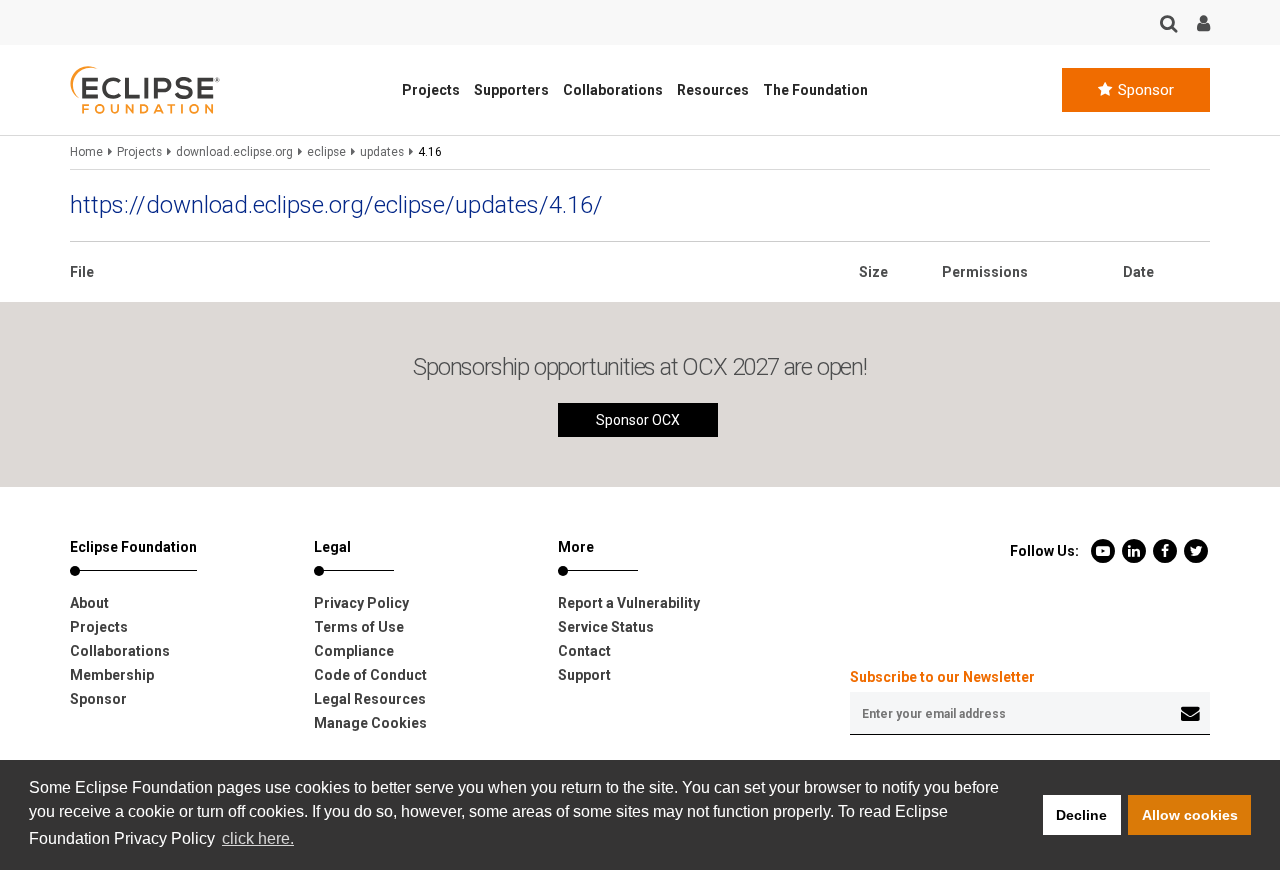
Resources (713, 90)
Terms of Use (359, 627)
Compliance (354, 651)
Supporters (511, 90)
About (89, 603)
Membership (112, 675)
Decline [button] (1081, 815)
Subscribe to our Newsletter (942, 677)
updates (382, 152)
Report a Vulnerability (629, 603)
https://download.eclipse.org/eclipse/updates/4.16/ (336, 205)
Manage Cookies (370, 723)
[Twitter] (1196, 550)
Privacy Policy (361, 603)
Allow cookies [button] (1190, 815)
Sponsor (1144, 90)
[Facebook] (1166, 550)
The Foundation (815, 90)
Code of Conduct (370, 675)
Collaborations (613, 90)
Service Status (606, 627)
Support (584, 675)
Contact (584, 651)
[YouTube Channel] (1104, 550)
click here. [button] (258, 838)
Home (86, 152)
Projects (431, 90)
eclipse (326, 152)
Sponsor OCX (638, 420)
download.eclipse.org (234, 152)
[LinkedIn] (1135, 550)
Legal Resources (370, 699)
